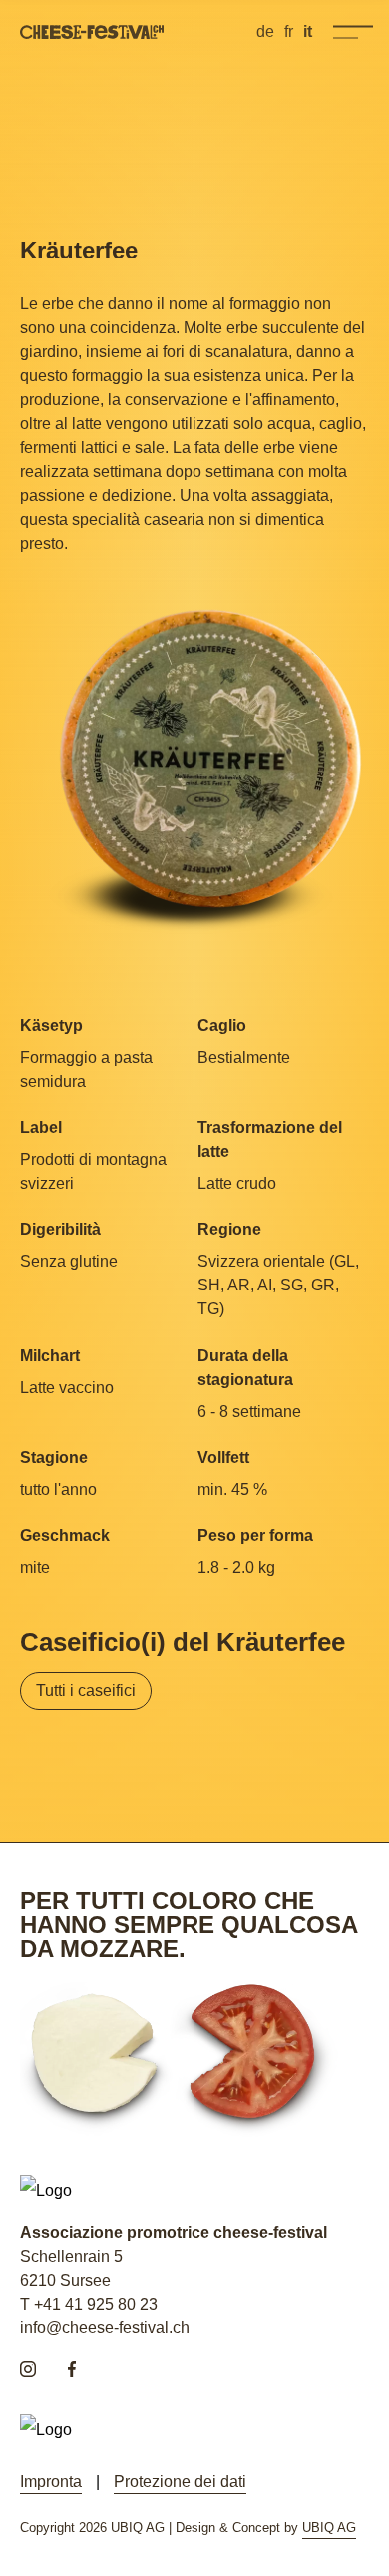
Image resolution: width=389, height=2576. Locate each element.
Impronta (51, 2482)
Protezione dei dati (180, 2482)
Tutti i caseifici (86, 1690)
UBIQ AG (329, 2528)
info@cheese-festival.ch (105, 2328)
